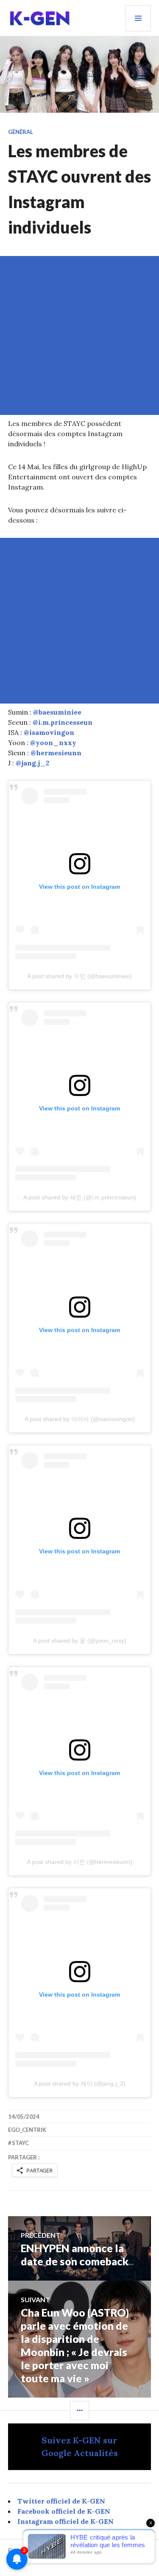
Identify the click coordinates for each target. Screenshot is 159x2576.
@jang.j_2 (32, 763)
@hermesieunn (56, 753)
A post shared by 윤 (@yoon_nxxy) (80, 1641)
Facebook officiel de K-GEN (64, 2511)
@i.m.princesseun (63, 722)
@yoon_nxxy (53, 743)
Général (21, 132)
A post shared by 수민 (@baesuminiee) (79, 976)
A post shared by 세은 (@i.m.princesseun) (80, 1197)
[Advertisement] (79, 335)
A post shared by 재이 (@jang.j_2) (80, 2084)
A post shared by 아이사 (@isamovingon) (80, 1419)
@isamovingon (49, 732)
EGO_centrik (27, 2130)
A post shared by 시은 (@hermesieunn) (79, 1862)
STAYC (20, 2143)
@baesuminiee (57, 712)
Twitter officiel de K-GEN (61, 2501)
